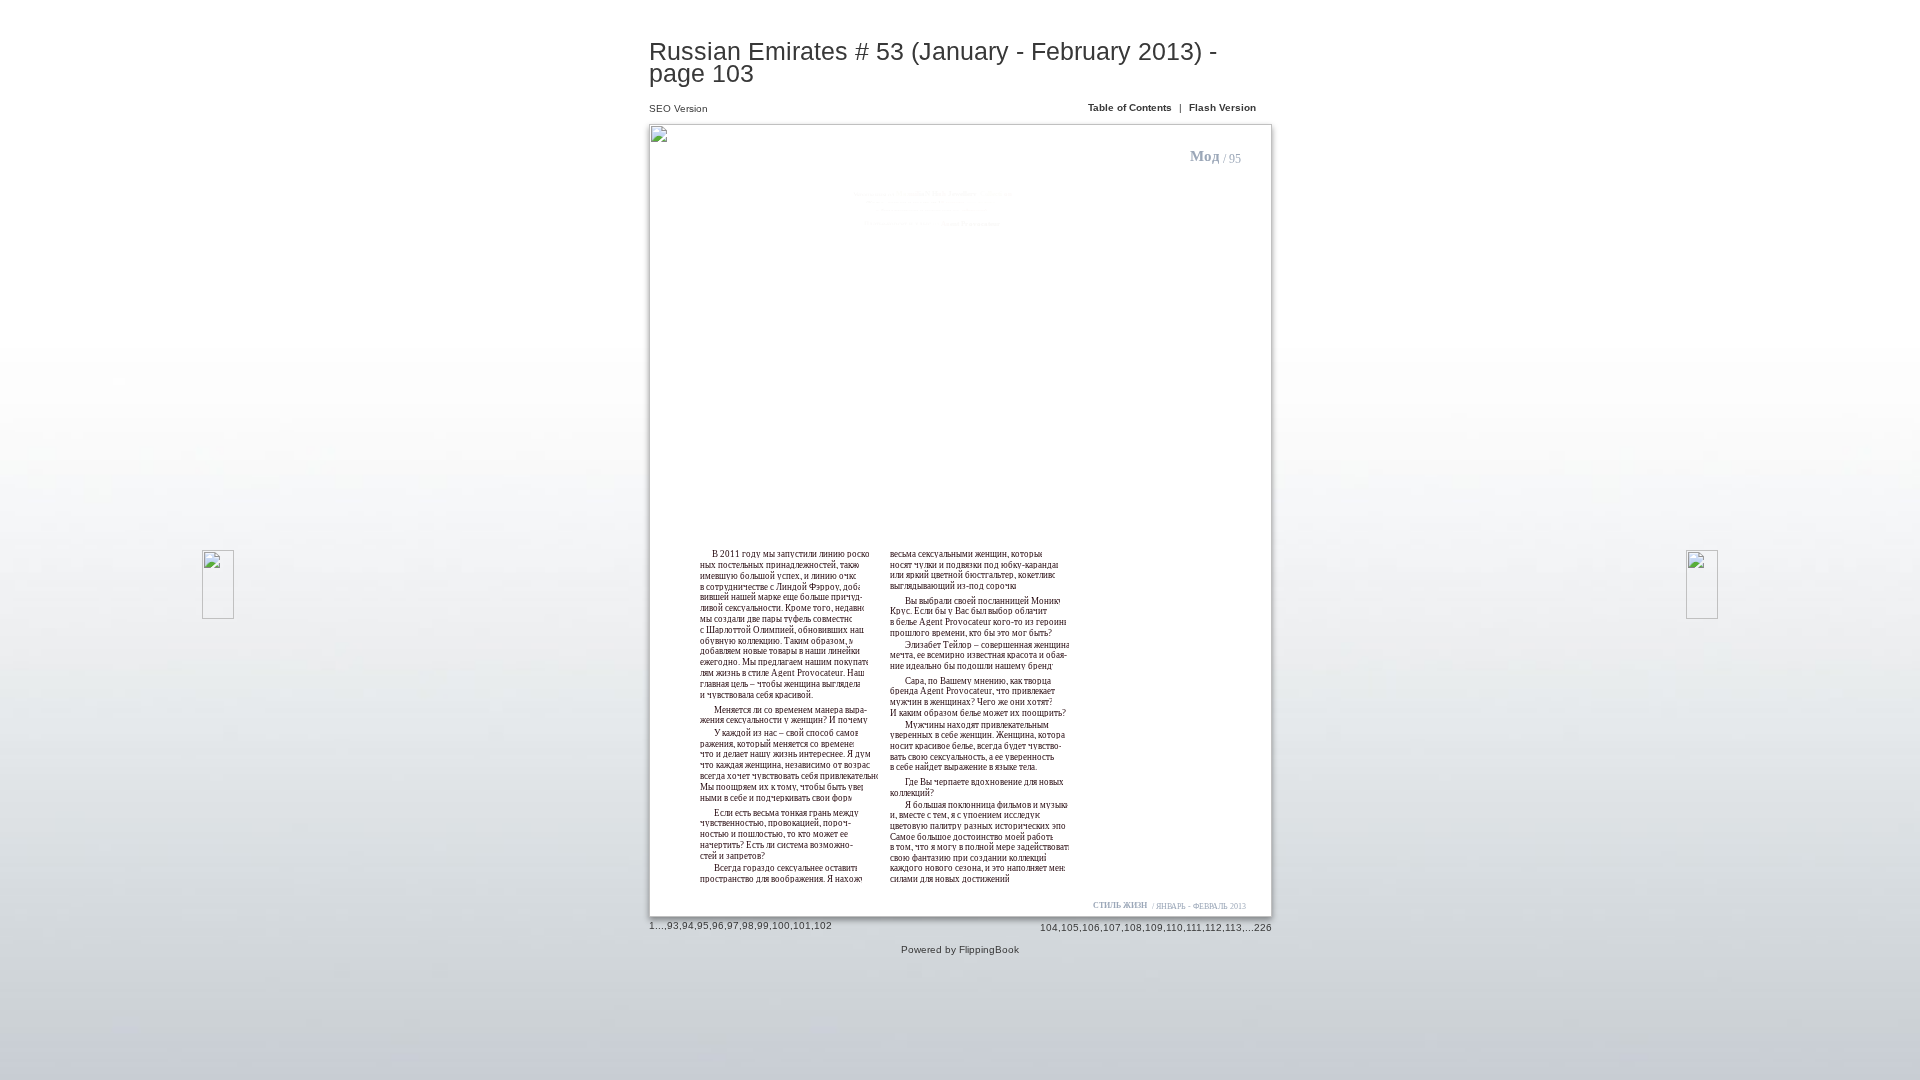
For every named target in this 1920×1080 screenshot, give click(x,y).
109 (1154, 927)
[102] (218, 584)
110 (1174, 927)
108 (1133, 927)
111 (1194, 927)
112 (1213, 927)
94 (688, 925)
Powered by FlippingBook (960, 949)
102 (823, 925)
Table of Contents (1131, 107)
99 (763, 925)
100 (781, 925)
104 (1049, 927)
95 (703, 925)
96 (718, 925)
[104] (1702, 584)
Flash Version (1222, 107)
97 (733, 925)
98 (748, 925)
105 (1070, 927)
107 (1112, 927)
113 (1233, 927)
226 (1263, 927)
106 (1091, 927)
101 (802, 925)
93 (673, 925)
